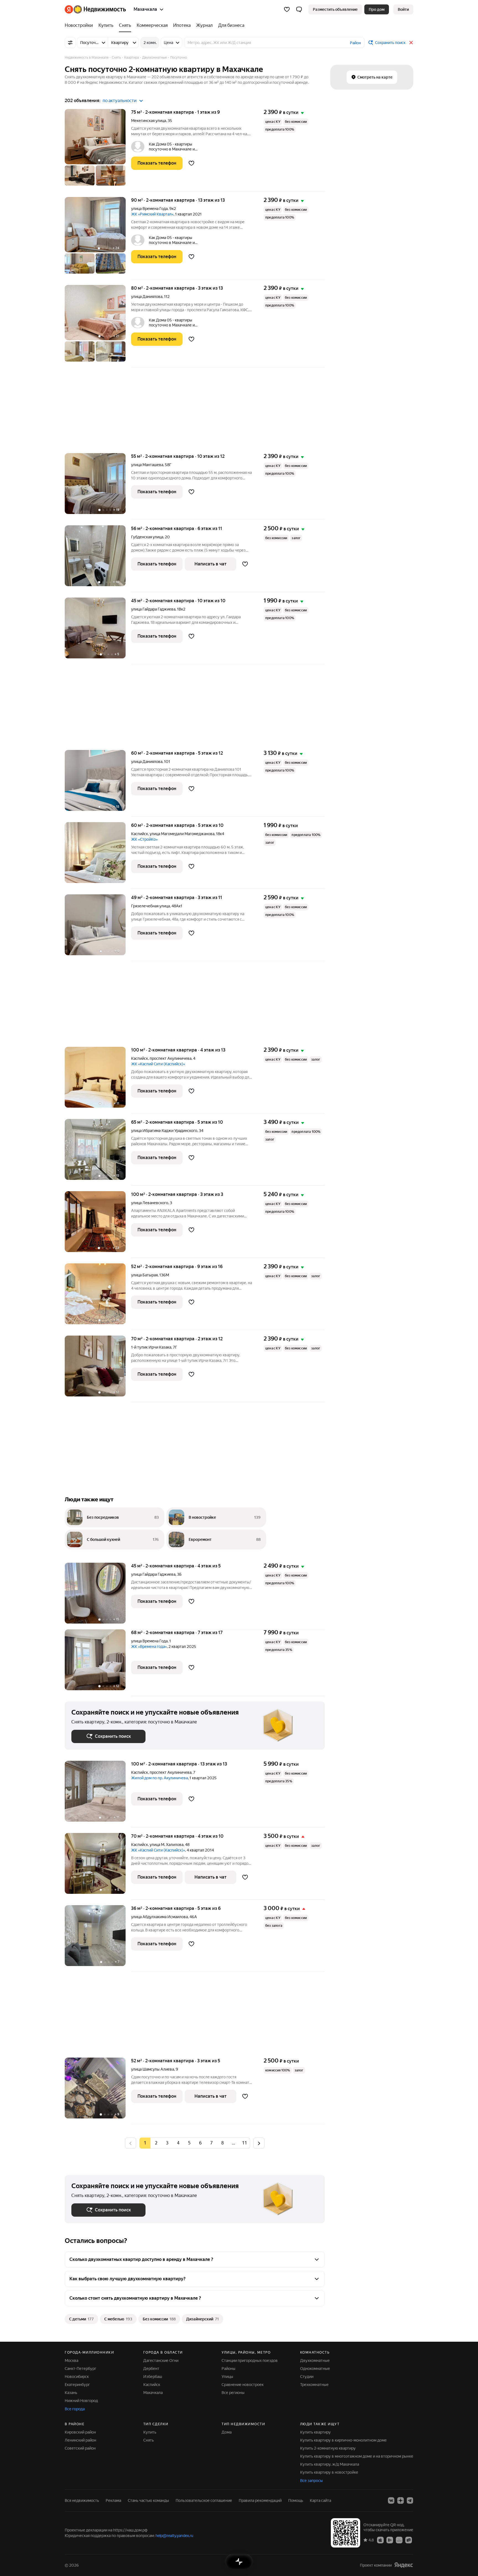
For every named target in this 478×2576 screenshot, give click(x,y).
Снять (149, 2440)
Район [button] (355, 43)
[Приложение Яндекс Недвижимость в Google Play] (390, 2540)
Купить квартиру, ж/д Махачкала (330, 2464)
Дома (227, 2432)
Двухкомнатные (315, 2361)
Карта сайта (320, 2500)
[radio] (156, 2143)
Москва (72, 2361)
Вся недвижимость (82, 2500)
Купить (150, 2432)
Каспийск (140, 834)
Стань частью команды (148, 2500)
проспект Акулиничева (171, 1058)
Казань (71, 2393)
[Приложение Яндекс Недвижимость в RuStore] (409, 2540)
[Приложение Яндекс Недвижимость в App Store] (380, 2540)
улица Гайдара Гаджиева (153, 609)
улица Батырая (144, 1275)
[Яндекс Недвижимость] (95, 9)
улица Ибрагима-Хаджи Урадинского (164, 1131)
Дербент (151, 2369)
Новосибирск (77, 2377)
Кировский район (80, 2432)
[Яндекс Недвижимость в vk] (391, 2500)
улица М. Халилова (167, 1845)
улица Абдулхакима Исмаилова (159, 1917)
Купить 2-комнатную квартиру (328, 2448)
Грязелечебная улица (150, 906)
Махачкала (153, 2393)
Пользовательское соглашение (204, 2500)
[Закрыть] (411, 43)
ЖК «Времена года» (149, 1647)
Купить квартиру (315, 2432)
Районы (228, 2369)
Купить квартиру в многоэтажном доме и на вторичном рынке (357, 2456)
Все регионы (233, 2393)
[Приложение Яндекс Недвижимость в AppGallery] (399, 2540)
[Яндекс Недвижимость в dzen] (401, 2500)
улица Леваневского (150, 1203)
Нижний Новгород (81, 2401)
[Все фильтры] (70, 43)
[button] (299, 9)
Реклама (113, 2500)
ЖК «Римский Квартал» (152, 214)
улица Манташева (147, 465)
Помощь (296, 2500)
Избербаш (153, 2377)
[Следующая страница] (259, 2143)
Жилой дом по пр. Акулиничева (159, 1778)
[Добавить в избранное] (191, 163)
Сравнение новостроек (243, 2385)
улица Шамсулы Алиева (153, 2069)
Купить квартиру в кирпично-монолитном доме (343, 2440)
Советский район (80, 2448)
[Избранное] (287, 9)
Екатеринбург (77, 2385)
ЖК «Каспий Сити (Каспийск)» (158, 1064)
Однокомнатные (315, 2369)
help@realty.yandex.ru (174, 2536)
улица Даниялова (147, 297)
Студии (307, 2377)
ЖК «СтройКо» (144, 839)
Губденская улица (147, 537)
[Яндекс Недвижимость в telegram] (410, 2500)
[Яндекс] (404, 2565)
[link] (403, 9)
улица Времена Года (149, 209)
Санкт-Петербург (80, 2369)
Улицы (227, 2377)
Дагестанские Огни (161, 2361)
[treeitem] (80, 25)
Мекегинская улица (149, 121)
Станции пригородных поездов (250, 2361)
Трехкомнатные (314, 2385)
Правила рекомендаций (260, 2500)
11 (245, 2143)
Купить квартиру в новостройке (329, 2472)
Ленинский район (80, 2440)
